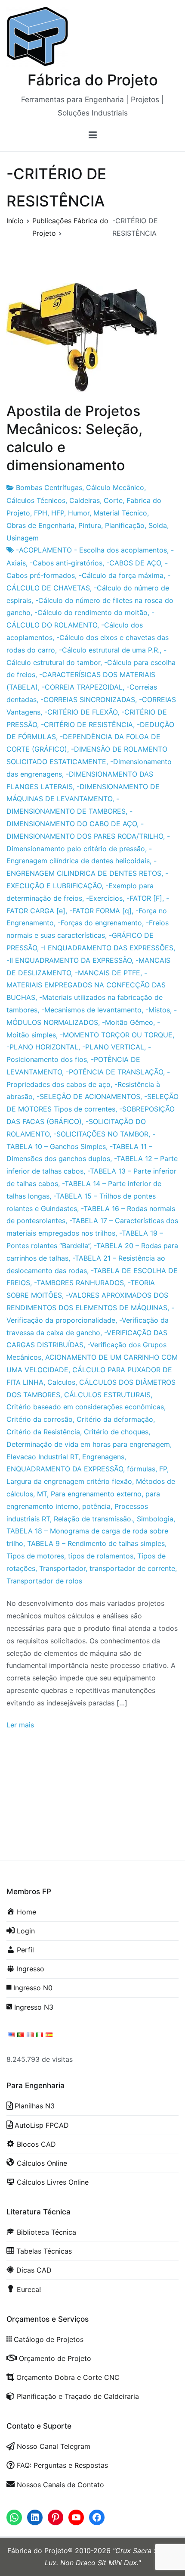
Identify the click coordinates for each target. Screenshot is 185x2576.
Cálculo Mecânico (115, 487)
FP (163, 1469)
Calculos (61, 1382)
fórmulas (141, 1469)
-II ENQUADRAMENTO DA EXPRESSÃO (69, 960)
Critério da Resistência (43, 1432)
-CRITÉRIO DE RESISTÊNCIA (87, 724)
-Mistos (158, 1010)
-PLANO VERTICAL (113, 1047)
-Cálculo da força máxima (121, 575)
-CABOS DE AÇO (134, 563)
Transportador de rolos (44, 1581)
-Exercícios (104, 898)
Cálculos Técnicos (36, 500)
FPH (41, 513)
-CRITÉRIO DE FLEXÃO (81, 712)
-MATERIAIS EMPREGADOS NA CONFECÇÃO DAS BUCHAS (86, 985)
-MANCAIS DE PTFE (108, 973)
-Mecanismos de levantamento (91, 1010)
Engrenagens (103, 1457)
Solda (158, 525)
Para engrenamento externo (96, 1494)
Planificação (125, 525)
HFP (58, 513)
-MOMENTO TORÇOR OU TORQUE (116, 1035)
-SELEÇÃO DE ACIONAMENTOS (88, 1096)
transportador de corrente (132, 1568)
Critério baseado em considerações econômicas (85, 1407)
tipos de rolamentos (101, 1556)
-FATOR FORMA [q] (100, 911)
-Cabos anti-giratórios (66, 563)
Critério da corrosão (40, 1419)
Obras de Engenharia (40, 525)
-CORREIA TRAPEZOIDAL (82, 687)
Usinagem (23, 538)
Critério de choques (116, 1432)
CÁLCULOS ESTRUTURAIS (107, 1395)
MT (42, 1494)
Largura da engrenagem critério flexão (69, 1481)
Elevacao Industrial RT (42, 1457)
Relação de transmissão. (93, 1519)
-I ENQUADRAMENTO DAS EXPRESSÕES (107, 948)
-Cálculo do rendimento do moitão (91, 612)
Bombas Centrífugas (49, 487)
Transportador (62, 1568)
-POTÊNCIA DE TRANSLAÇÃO (114, 1072)
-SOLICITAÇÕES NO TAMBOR (101, 1134)
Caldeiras (85, 500)
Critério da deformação (115, 1419)
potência (96, 1506)
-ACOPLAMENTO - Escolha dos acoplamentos (91, 550)
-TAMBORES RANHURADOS (79, 1283)
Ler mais (20, 1725)
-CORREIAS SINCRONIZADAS (88, 699)
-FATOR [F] (144, 898)
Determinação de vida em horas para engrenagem (88, 1444)
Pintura (90, 525)
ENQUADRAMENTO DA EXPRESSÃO (65, 1469)
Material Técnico (120, 513)
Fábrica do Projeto (93, 80)
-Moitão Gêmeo (128, 1022)
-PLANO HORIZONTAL (42, 1047)
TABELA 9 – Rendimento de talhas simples (96, 1543)
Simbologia (155, 1519)
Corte (113, 500)
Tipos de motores (35, 1556)
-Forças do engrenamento (100, 923)
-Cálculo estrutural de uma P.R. (109, 650)
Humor (79, 513)
